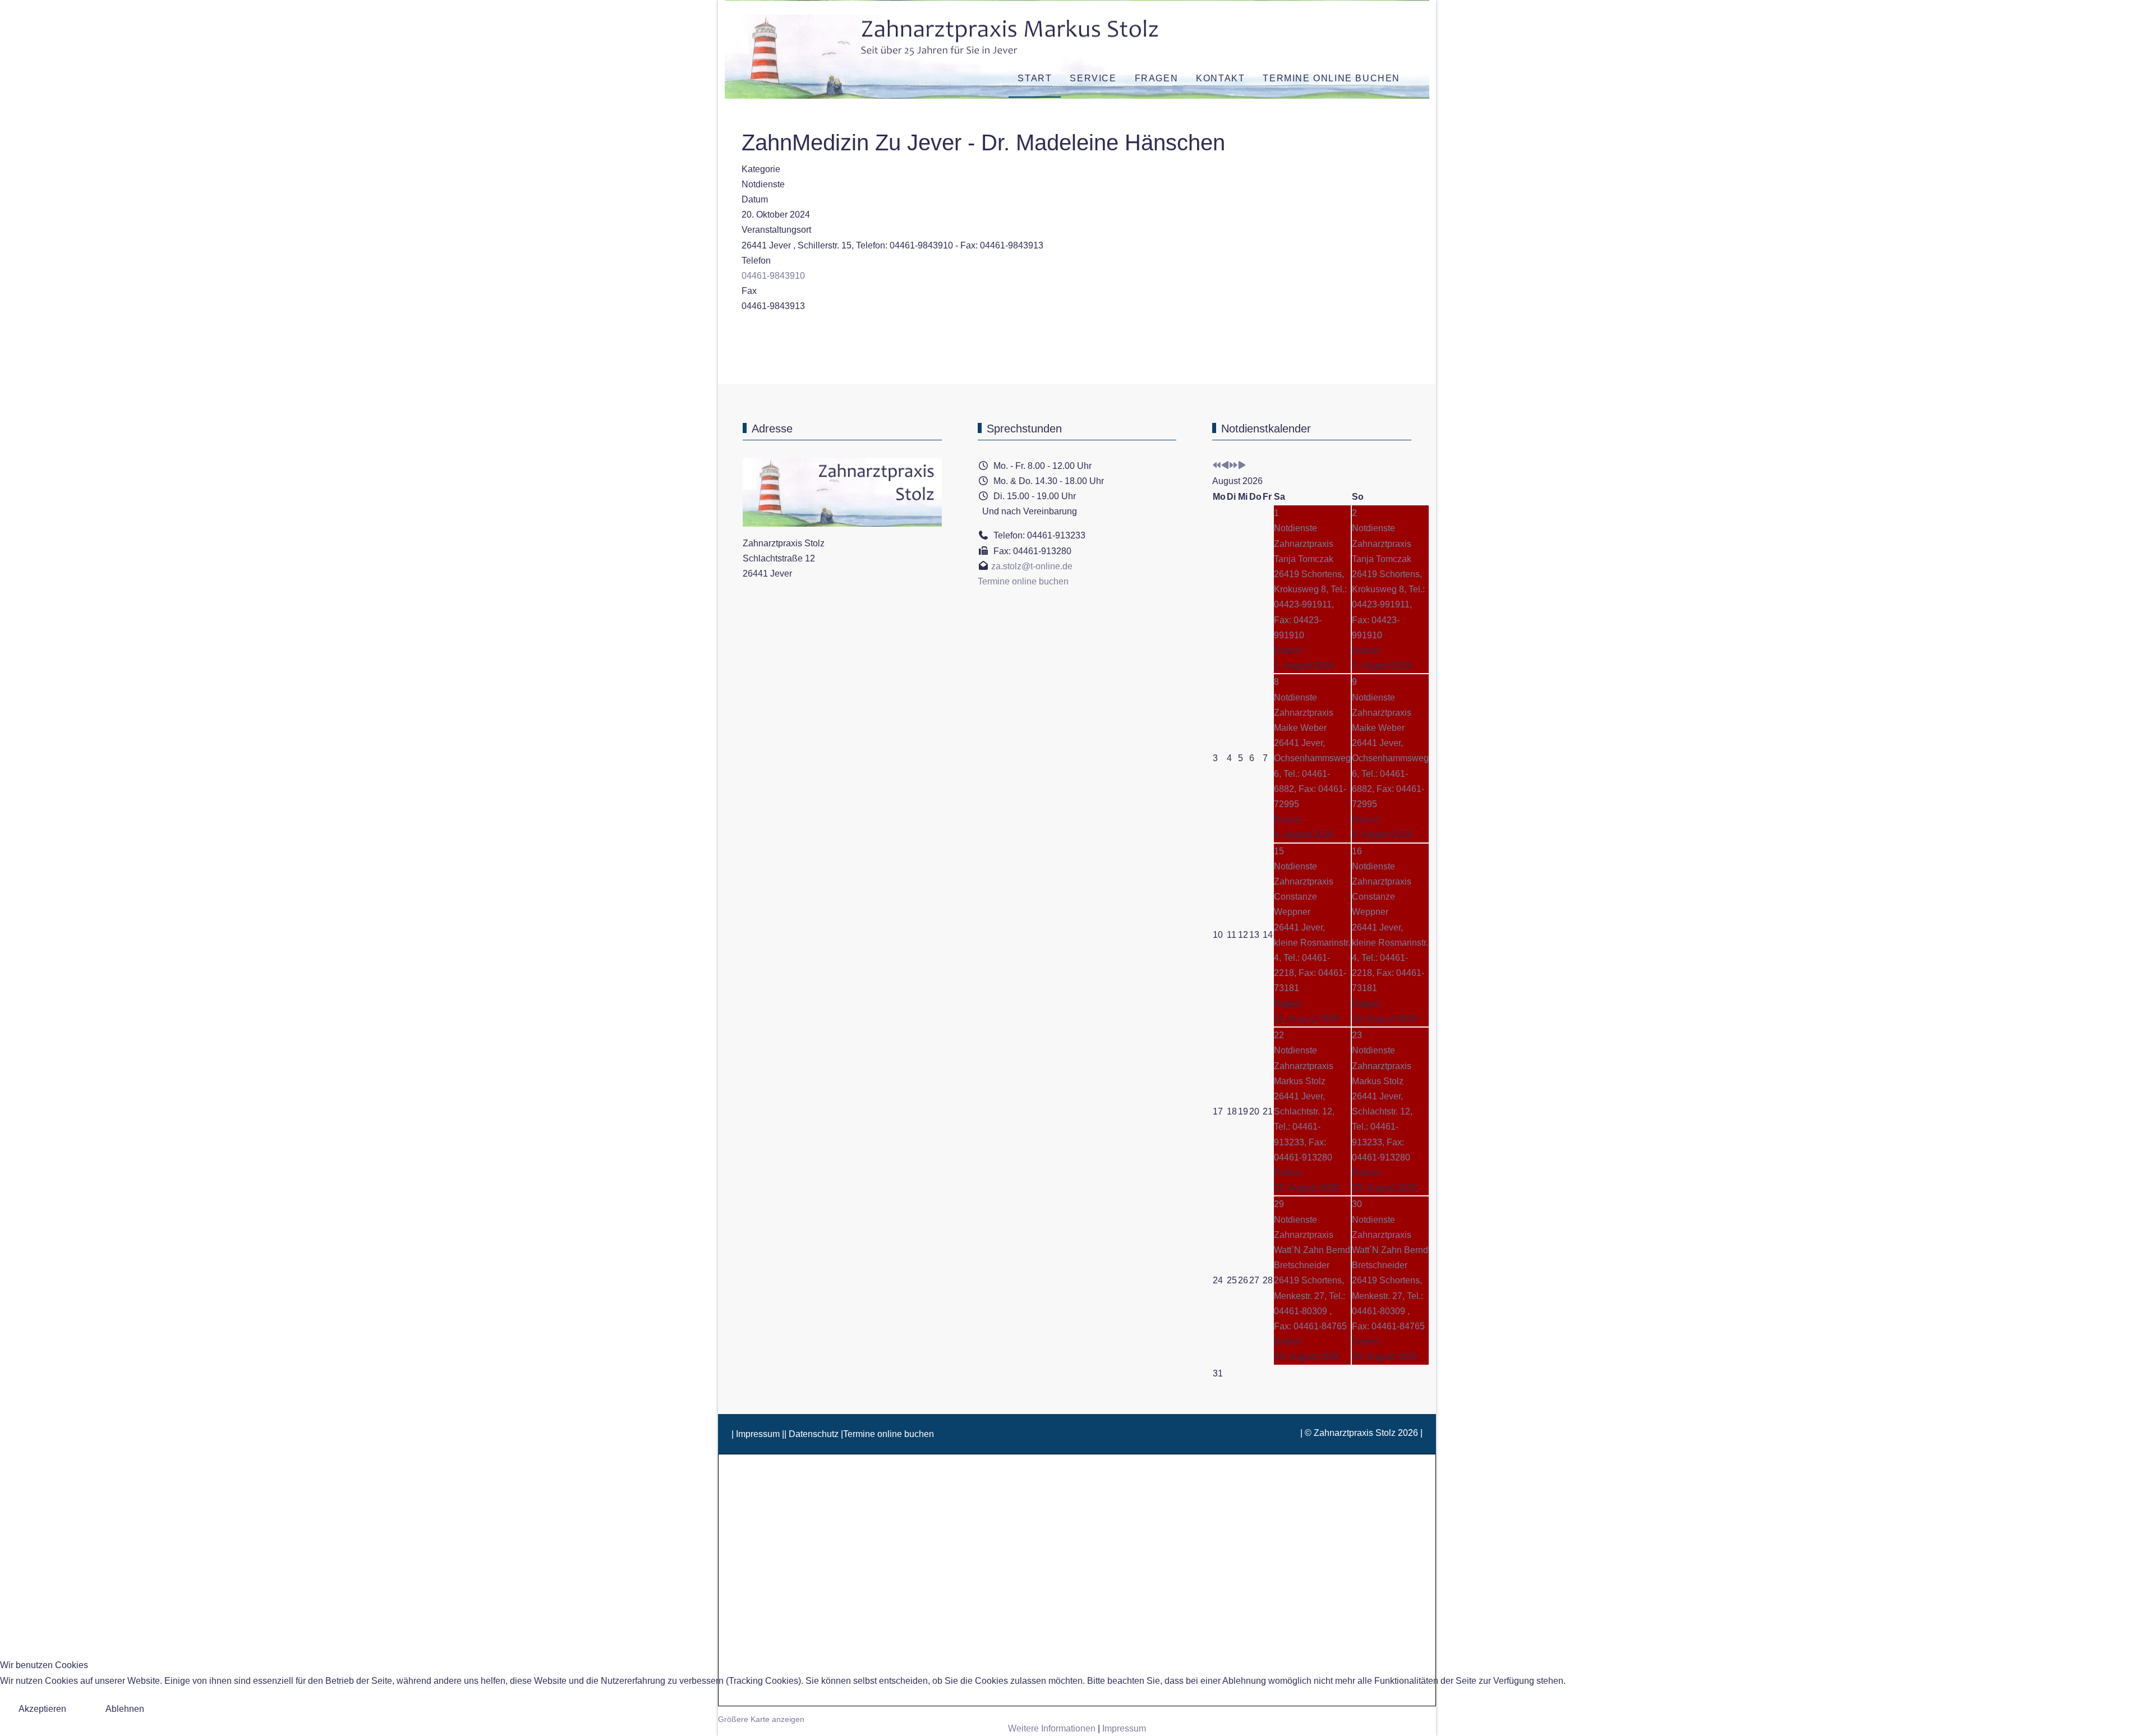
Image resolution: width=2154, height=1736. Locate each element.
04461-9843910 (773, 276)
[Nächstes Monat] (1242, 466)
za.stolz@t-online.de (1032, 566)
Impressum (1124, 1728)
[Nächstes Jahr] (1234, 466)
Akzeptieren (42, 1709)
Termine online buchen (1023, 581)
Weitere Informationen (1052, 1728)
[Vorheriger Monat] (1225, 466)
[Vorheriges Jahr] (1217, 466)
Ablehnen (125, 1709)
